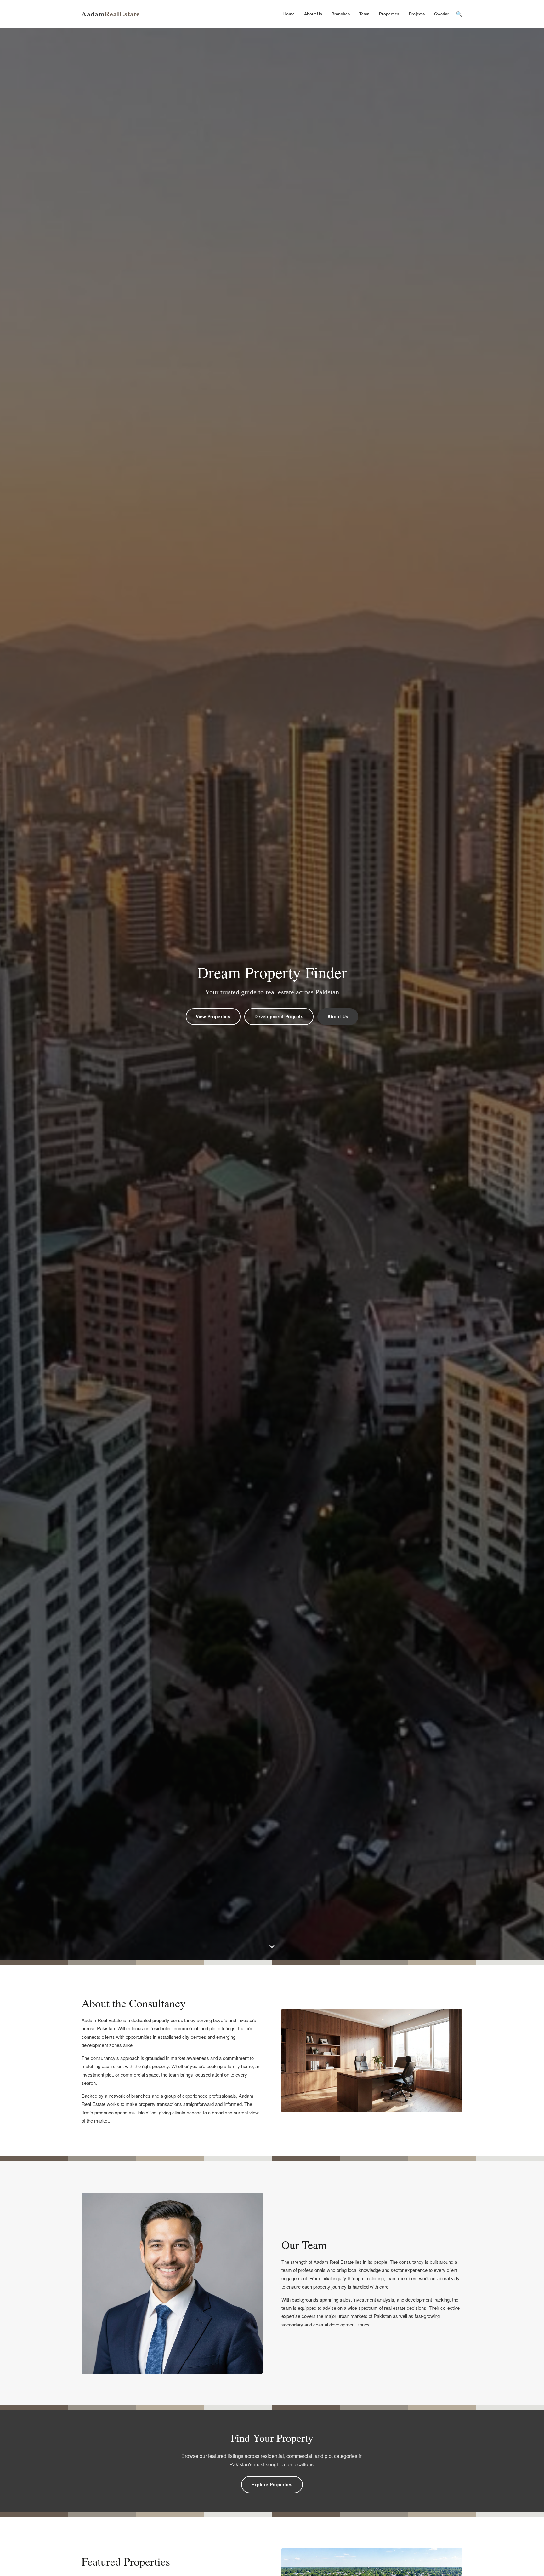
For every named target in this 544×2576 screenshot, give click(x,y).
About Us (313, 14)
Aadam (111, 14)
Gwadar (442, 14)
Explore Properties (272, 2484)
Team (364, 14)
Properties (389, 14)
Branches (341, 14)
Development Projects (279, 1016)
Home (289, 14)
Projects (417, 14)
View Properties (213, 1016)
